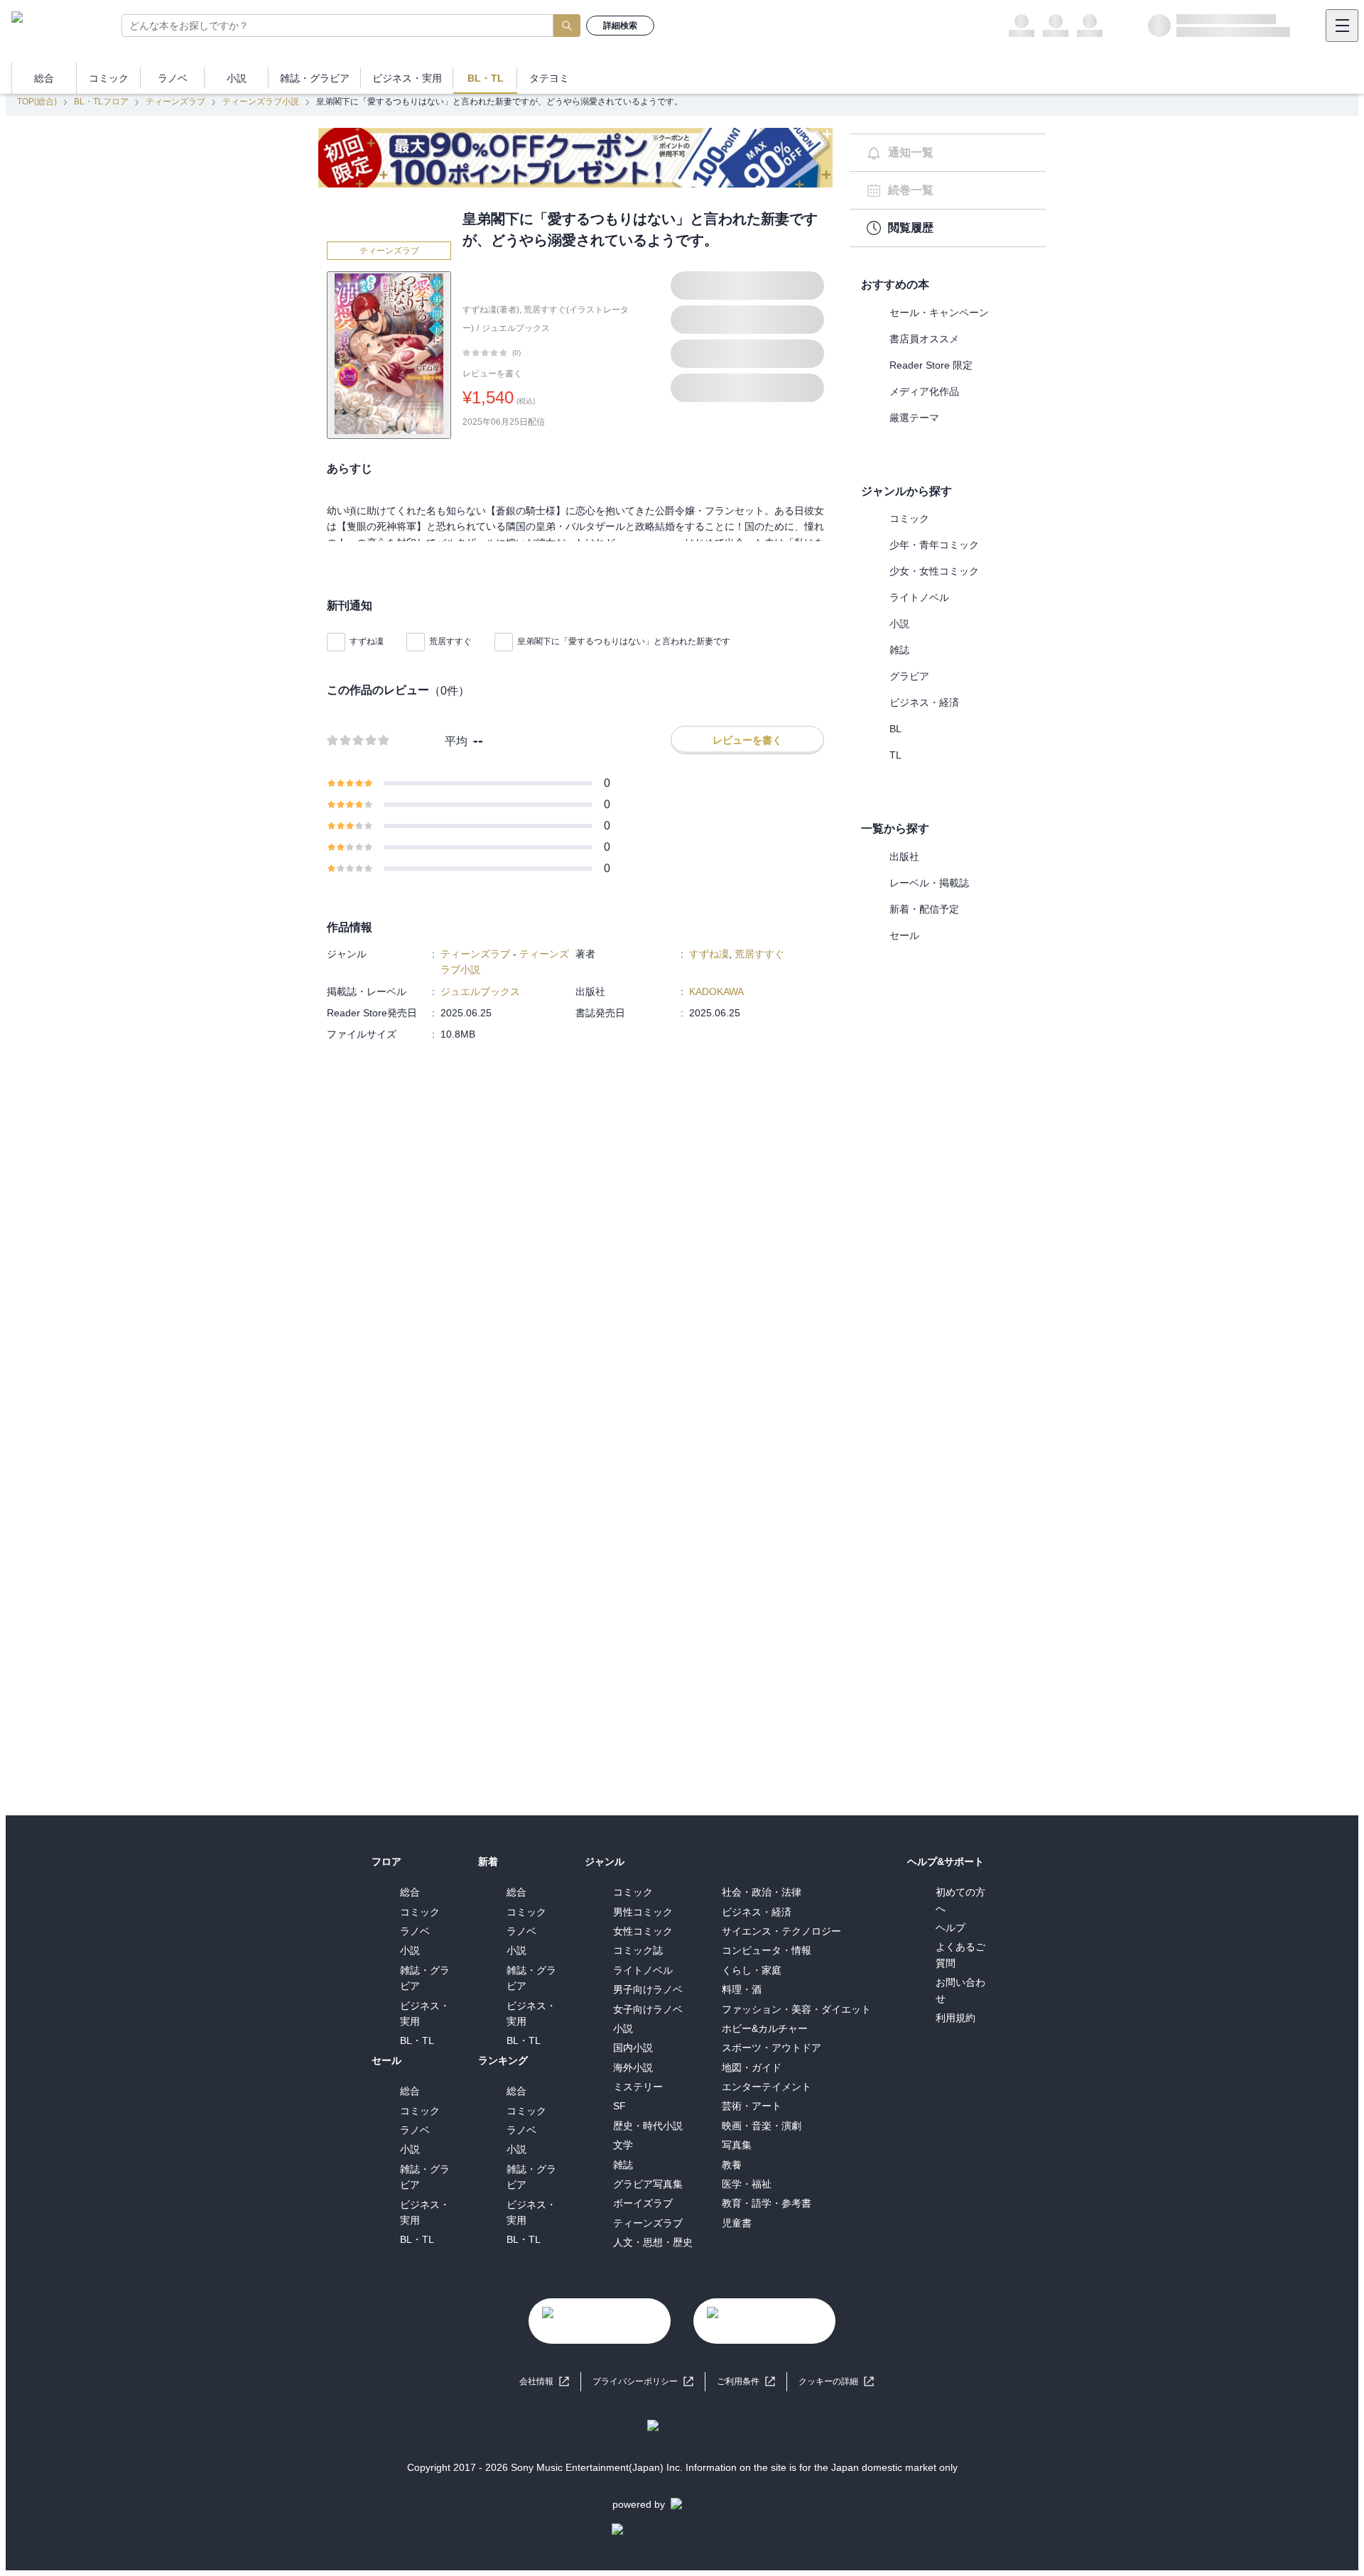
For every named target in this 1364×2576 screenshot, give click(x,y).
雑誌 (899, 650)
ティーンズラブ (175, 102)
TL (895, 755)
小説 (899, 624)
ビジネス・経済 (924, 702)
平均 (456, 741)
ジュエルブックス (516, 328)
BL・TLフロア (101, 102)
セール (904, 935)
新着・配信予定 (924, 909)
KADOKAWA (716, 991)
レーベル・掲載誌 (929, 883)
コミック (909, 518)
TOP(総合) (37, 102)
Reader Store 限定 (931, 365)
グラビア (909, 676)
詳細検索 (620, 26)
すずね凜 (367, 641)
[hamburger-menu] (1342, 26)
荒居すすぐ (450, 641)
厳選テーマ (914, 418)
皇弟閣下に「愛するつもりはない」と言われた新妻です (624, 641)
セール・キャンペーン (939, 313)
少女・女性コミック (934, 571)
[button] (836, 2382)
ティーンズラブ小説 (261, 102)
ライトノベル (919, 597)
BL (895, 729)
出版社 (904, 857)
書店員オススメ (924, 339)
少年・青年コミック (934, 545)
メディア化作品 (924, 391)
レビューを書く (492, 374)
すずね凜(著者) (491, 310)
